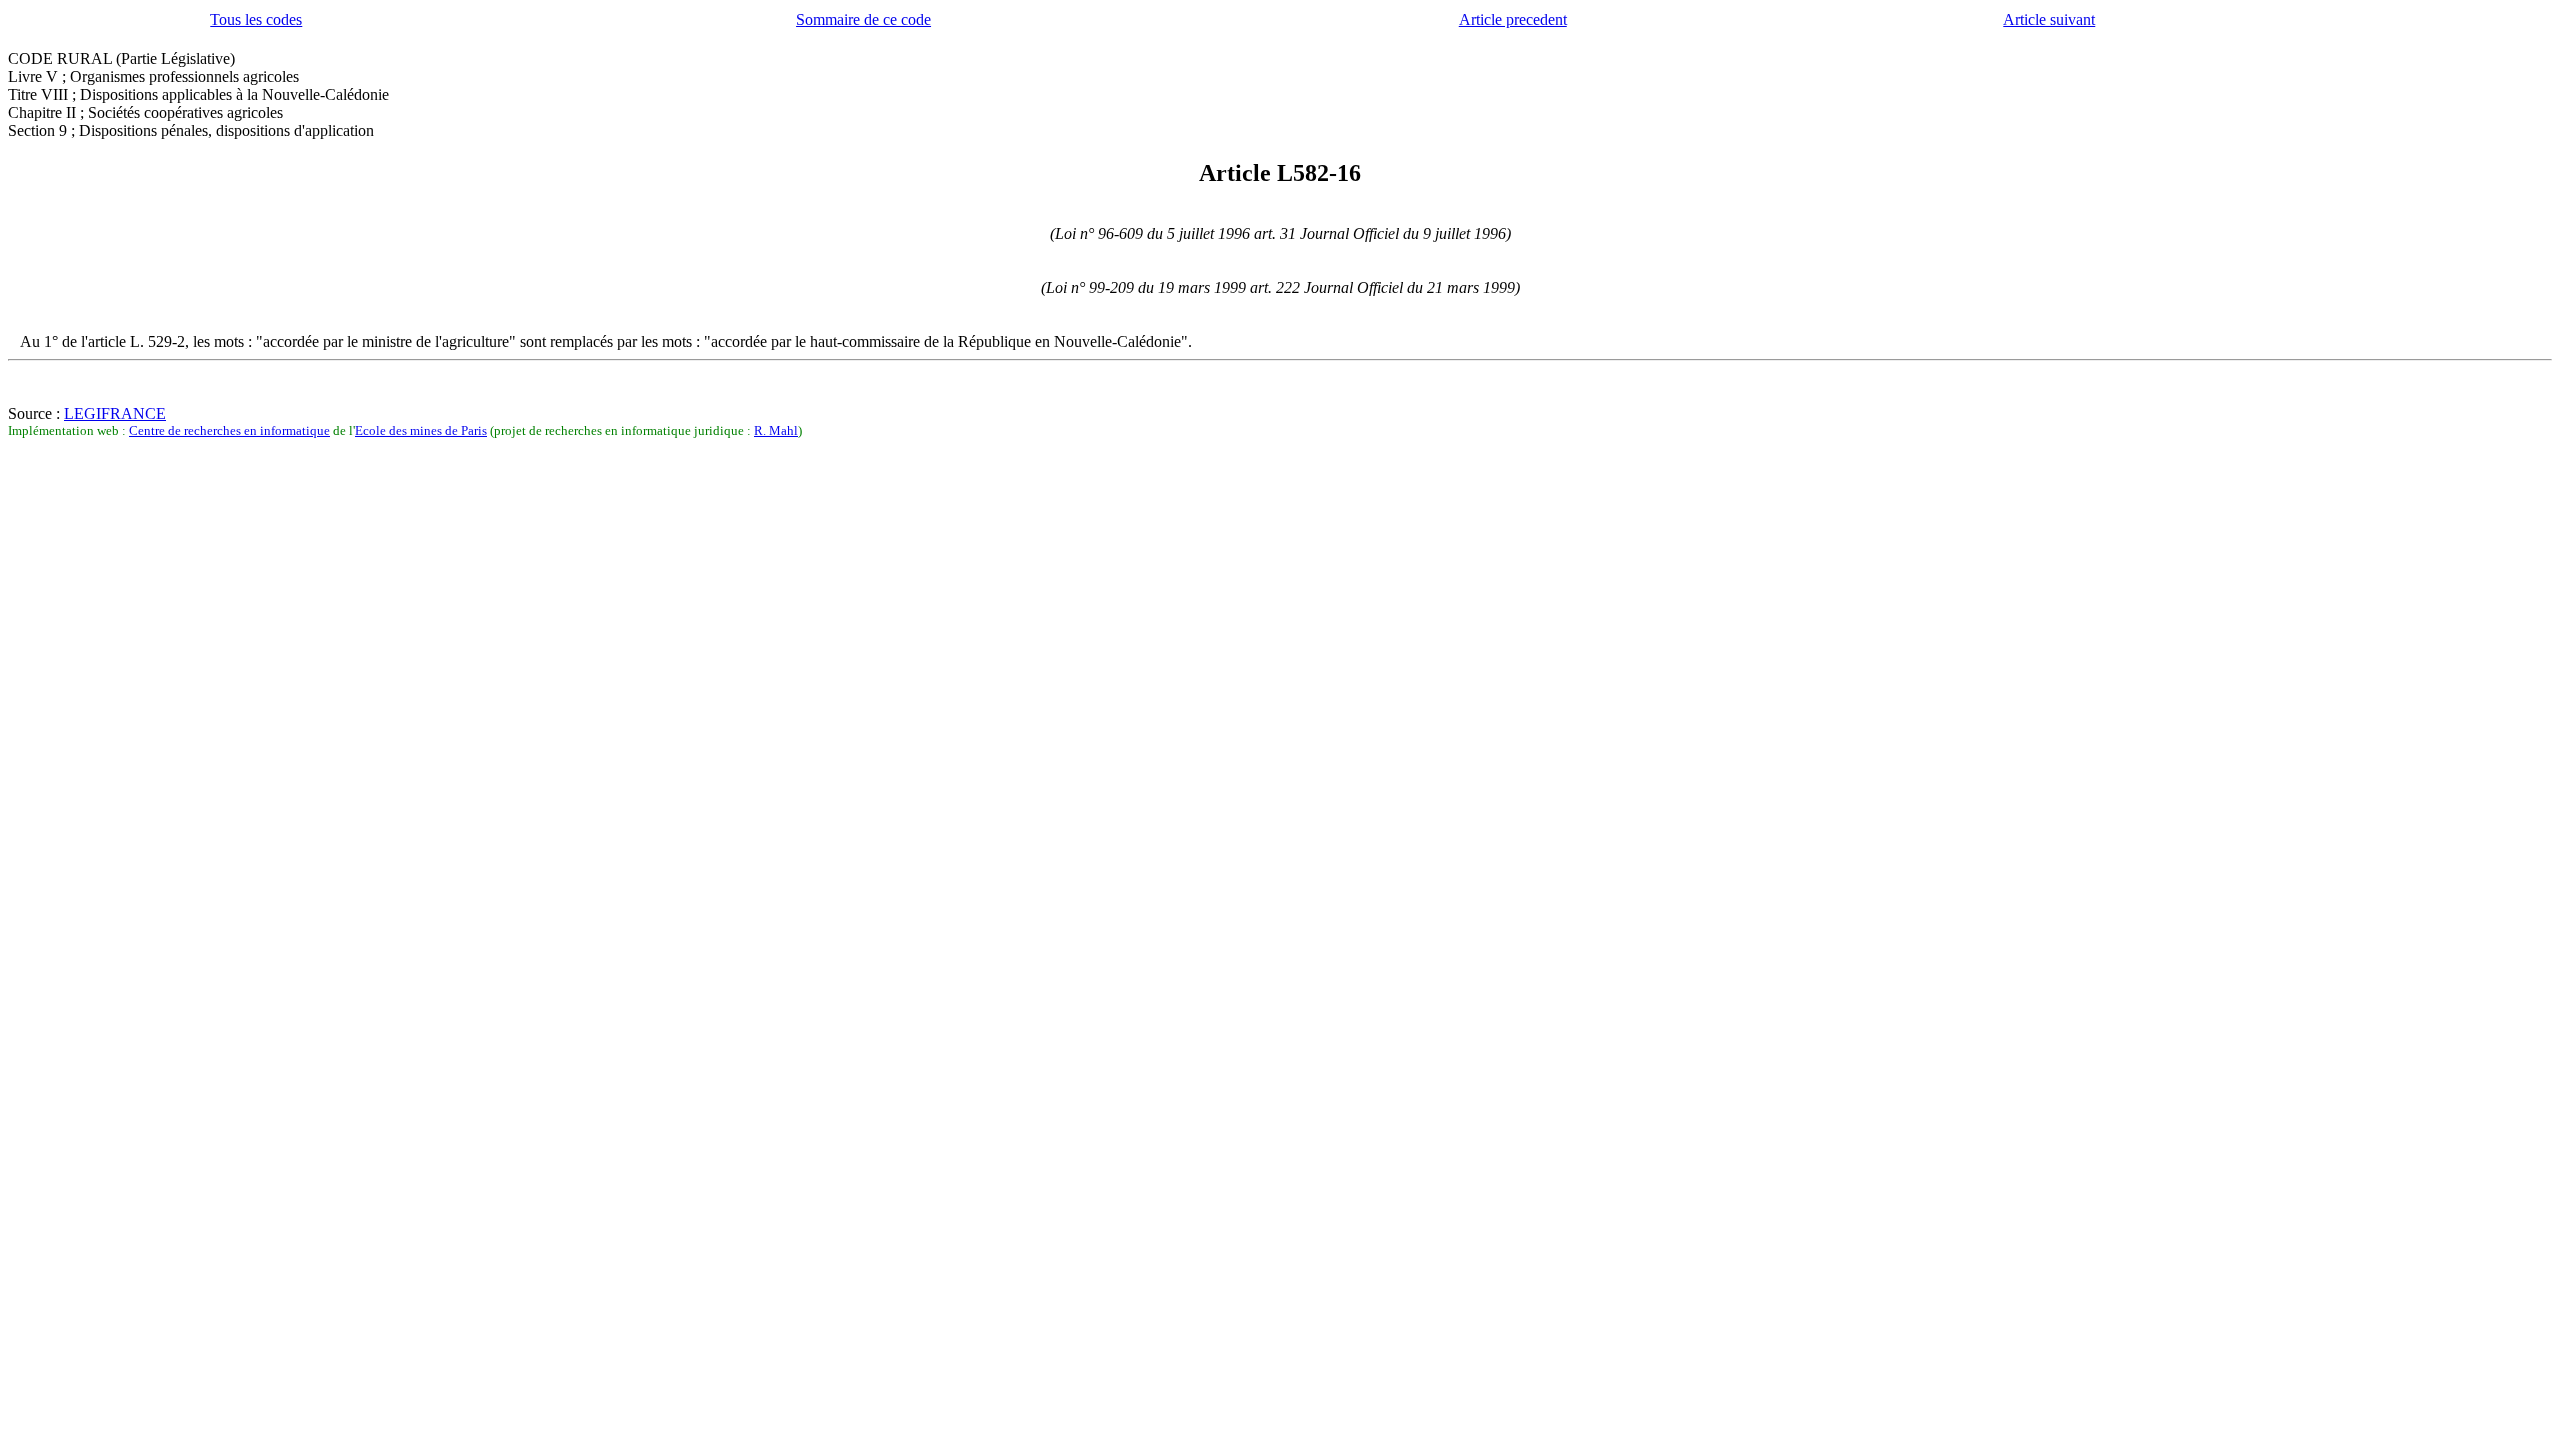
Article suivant (2049, 19)
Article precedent (1513, 19)
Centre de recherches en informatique (229, 430)
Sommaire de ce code (863, 19)
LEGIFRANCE (115, 413)
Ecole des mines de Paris (421, 430)
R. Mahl (776, 430)
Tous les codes (256, 19)
